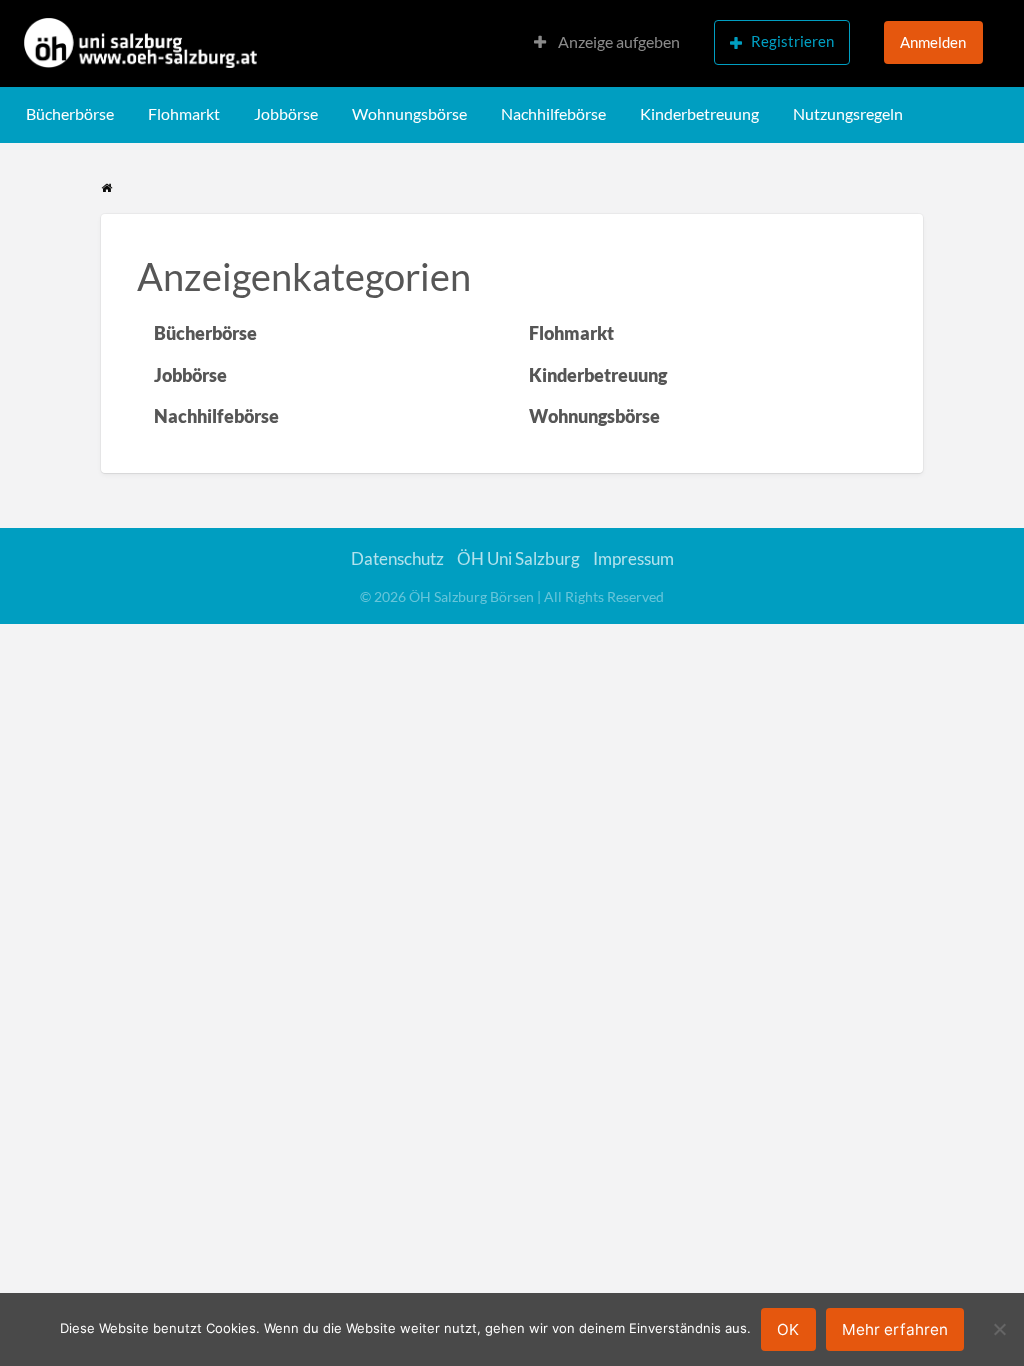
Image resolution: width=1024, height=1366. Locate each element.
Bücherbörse (70, 114)
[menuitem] (607, 43)
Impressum (633, 558)
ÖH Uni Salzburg (518, 558)
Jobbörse (286, 114)
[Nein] (999, 1329)
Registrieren (792, 41)
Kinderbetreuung (699, 114)
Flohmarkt (184, 114)
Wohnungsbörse (409, 114)
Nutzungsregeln (848, 114)
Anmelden (933, 42)
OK (788, 1329)
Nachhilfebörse (553, 114)
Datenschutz (397, 558)
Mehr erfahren (895, 1329)
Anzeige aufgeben (617, 42)
